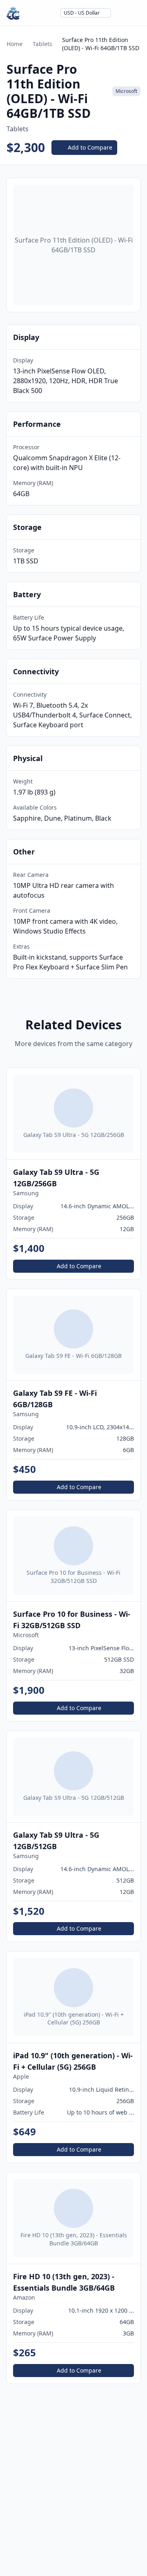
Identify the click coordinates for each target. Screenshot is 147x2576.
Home (14, 44)
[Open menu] (136, 13)
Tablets (42, 44)
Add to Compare (90, 147)
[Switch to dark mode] (121, 13)
